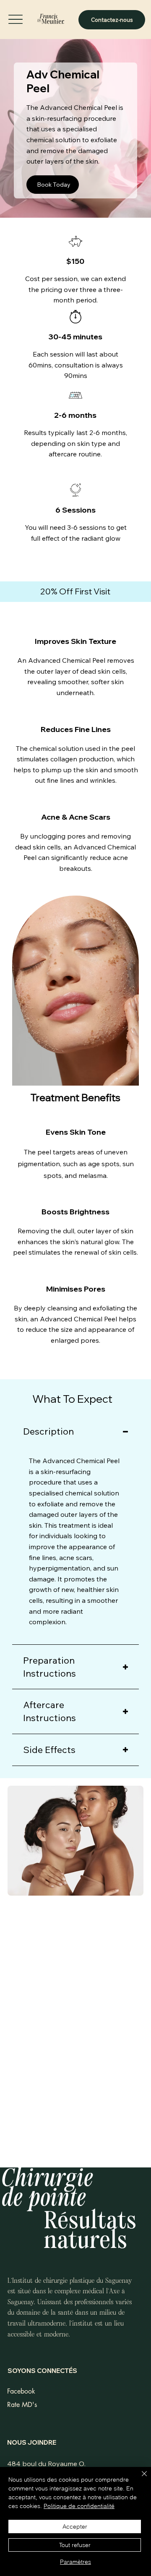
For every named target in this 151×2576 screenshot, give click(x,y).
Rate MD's (22, 2405)
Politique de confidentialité (79, 2506)
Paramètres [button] (75, 2562)
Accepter (75, 2527)
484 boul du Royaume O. (46, 2464)
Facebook (21, 2391)
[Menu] (16, 19)
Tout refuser (75, 2545)
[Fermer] (139, 2479)
